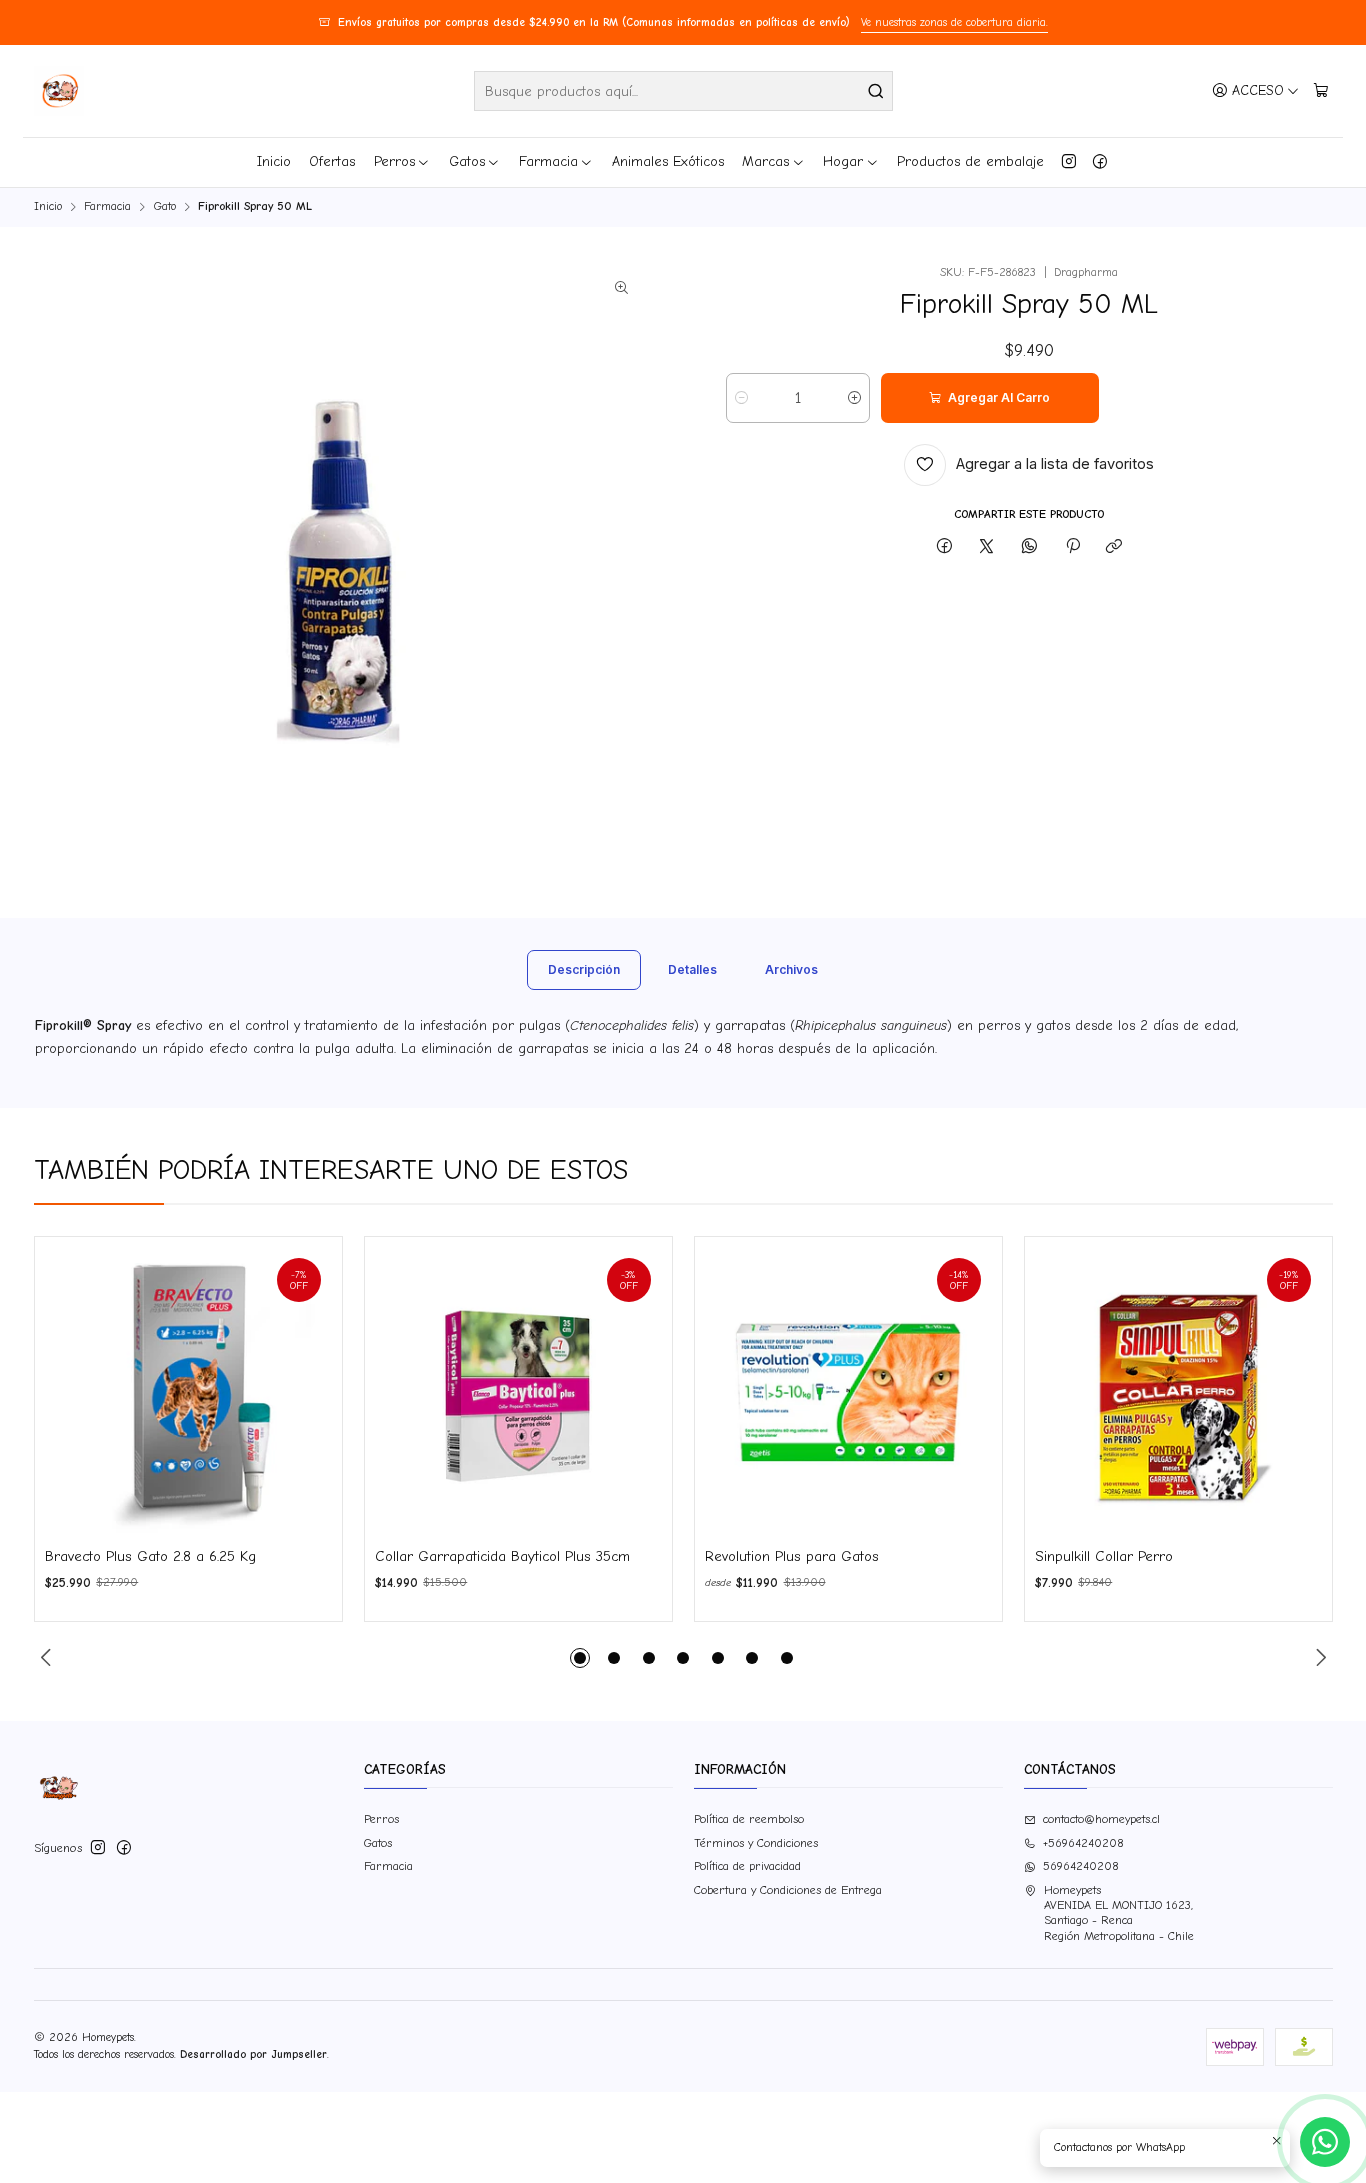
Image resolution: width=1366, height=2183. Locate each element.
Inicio (274, 161)
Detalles (692, 969)
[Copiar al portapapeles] (1114, 547)
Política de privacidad (747, 1866)
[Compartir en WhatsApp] (1030, 547)
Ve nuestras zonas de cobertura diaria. (954, 22)
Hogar (843, 161)
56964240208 (1081, 1866)
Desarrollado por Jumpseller (253, 2054)
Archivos (791, 969)
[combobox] (683, 91)
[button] (580, 1658)
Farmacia (548, 161)
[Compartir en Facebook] (945, 547)
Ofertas (332, 161)
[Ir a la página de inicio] (59, 91)
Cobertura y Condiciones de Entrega (788, 1890)
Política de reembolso (749, 1819)
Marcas (765, 161)
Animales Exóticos (668, 161)
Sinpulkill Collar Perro (1104, 1556)
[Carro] (1320, 90)
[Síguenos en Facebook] (1100, 162)
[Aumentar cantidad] (854, 398)
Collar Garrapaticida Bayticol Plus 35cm (502, 1556)
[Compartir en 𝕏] (987, 547)
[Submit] (876, 91)
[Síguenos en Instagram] (1069, 162)
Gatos (467, 161)
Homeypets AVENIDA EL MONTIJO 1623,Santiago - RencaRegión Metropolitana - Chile (1119, 1913)
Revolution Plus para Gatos (792, 1556)
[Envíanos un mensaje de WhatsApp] (1325, 2142)
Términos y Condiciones (756, 1843)
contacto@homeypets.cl (1101, 1819)
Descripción (584, 969)
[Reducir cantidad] (741, 398)
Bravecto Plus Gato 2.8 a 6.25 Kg (150, 1556)
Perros (394, 161)
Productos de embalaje (970, 161)
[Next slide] (1318, 1658)
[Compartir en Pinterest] (1072, 547)
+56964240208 (1083, 1843)
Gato (165, 207)
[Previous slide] (49, 1658)
